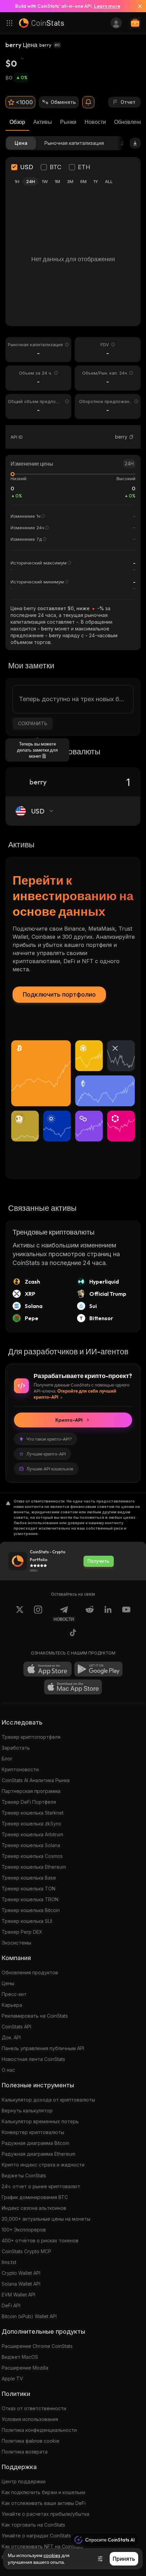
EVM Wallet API (19, 2295)
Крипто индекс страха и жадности (43, 2165)
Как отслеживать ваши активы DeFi (44, 2503)
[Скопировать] (131, 437)
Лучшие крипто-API (46, 1454)
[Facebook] (73, 1634)
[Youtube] (126, 1614)
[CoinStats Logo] (41, 23)
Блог (7, 1759)
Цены (8, 1983)
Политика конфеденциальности (39, 2430)
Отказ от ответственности (34, 2408)
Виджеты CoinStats (24, 2175)
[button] (131, 437)
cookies (52, 2555)
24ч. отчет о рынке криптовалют (41, 2186)
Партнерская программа (31, 1791)
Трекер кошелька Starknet (33, 1813)
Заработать (16, 1748)
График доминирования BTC (35, 2197)
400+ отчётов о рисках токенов (40, 2240)
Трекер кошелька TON (29, 1889)
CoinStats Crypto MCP (26, 2251)
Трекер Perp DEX (22, 1932)
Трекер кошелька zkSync (32, 1824)
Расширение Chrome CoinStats (37, 2346)
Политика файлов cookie (31, 2441)
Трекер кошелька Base (29, 1878)
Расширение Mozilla (25, 2368)
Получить (98, 1561)
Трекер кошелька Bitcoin (31, 1910)
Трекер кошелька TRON (30, 1899)
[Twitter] (20, 1614)
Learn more (107, 6)
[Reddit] (90, 1614)
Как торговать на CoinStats (33, 2525)
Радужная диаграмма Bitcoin (35, 2143)
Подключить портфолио (59, 994)
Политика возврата (25, 2452)
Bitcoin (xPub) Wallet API (29, 2316)
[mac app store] (73, 1687)
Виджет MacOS (20, 2357)
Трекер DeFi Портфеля (29, 1802)
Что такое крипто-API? (49, 1439)
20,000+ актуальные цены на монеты (46, 2219)
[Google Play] (98, 1669)
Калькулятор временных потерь (40, 2121)
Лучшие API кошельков (50, 1469)
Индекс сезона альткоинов (34, 2208)
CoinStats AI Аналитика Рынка (36, 1780)
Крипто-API (69, 1420)
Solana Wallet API (21, 2284)
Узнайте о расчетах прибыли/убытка (45, 2514)
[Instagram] (38, 1614)
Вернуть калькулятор (27, 2111)
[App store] (48, 1669)
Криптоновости (20, 1769)
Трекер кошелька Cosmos (32, 1856)
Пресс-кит (14, 1994)
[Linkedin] (108, 1614)
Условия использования (30, 2419)
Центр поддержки (24, 2481)
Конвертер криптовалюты (33, 2132)
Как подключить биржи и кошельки (43, 2492)
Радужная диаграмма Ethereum (39, 2154)
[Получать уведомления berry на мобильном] (88, 102)
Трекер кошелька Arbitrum (32, 1834)
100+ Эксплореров (24, 2230)
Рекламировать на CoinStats (35, 2016)
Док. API (11, 2037)
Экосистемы (16, 1943)
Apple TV (12, 2379)
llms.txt (9, 2262)
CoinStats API (16, 2027)
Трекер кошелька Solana (31, 1845)
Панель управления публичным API (43, 2048)
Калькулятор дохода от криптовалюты (48, 2100)
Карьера (12, 2005)
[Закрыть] (137, 6)
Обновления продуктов (30, 1972)
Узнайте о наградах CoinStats (36, 2536)
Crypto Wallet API (21, 2273)
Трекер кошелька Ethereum (34, 1867)
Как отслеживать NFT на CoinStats (42, 2546)
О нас (8, 2070)
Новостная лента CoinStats (33, 2059)
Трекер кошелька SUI (27, 1921)
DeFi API (11, 2305)
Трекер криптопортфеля (31, 1737)
